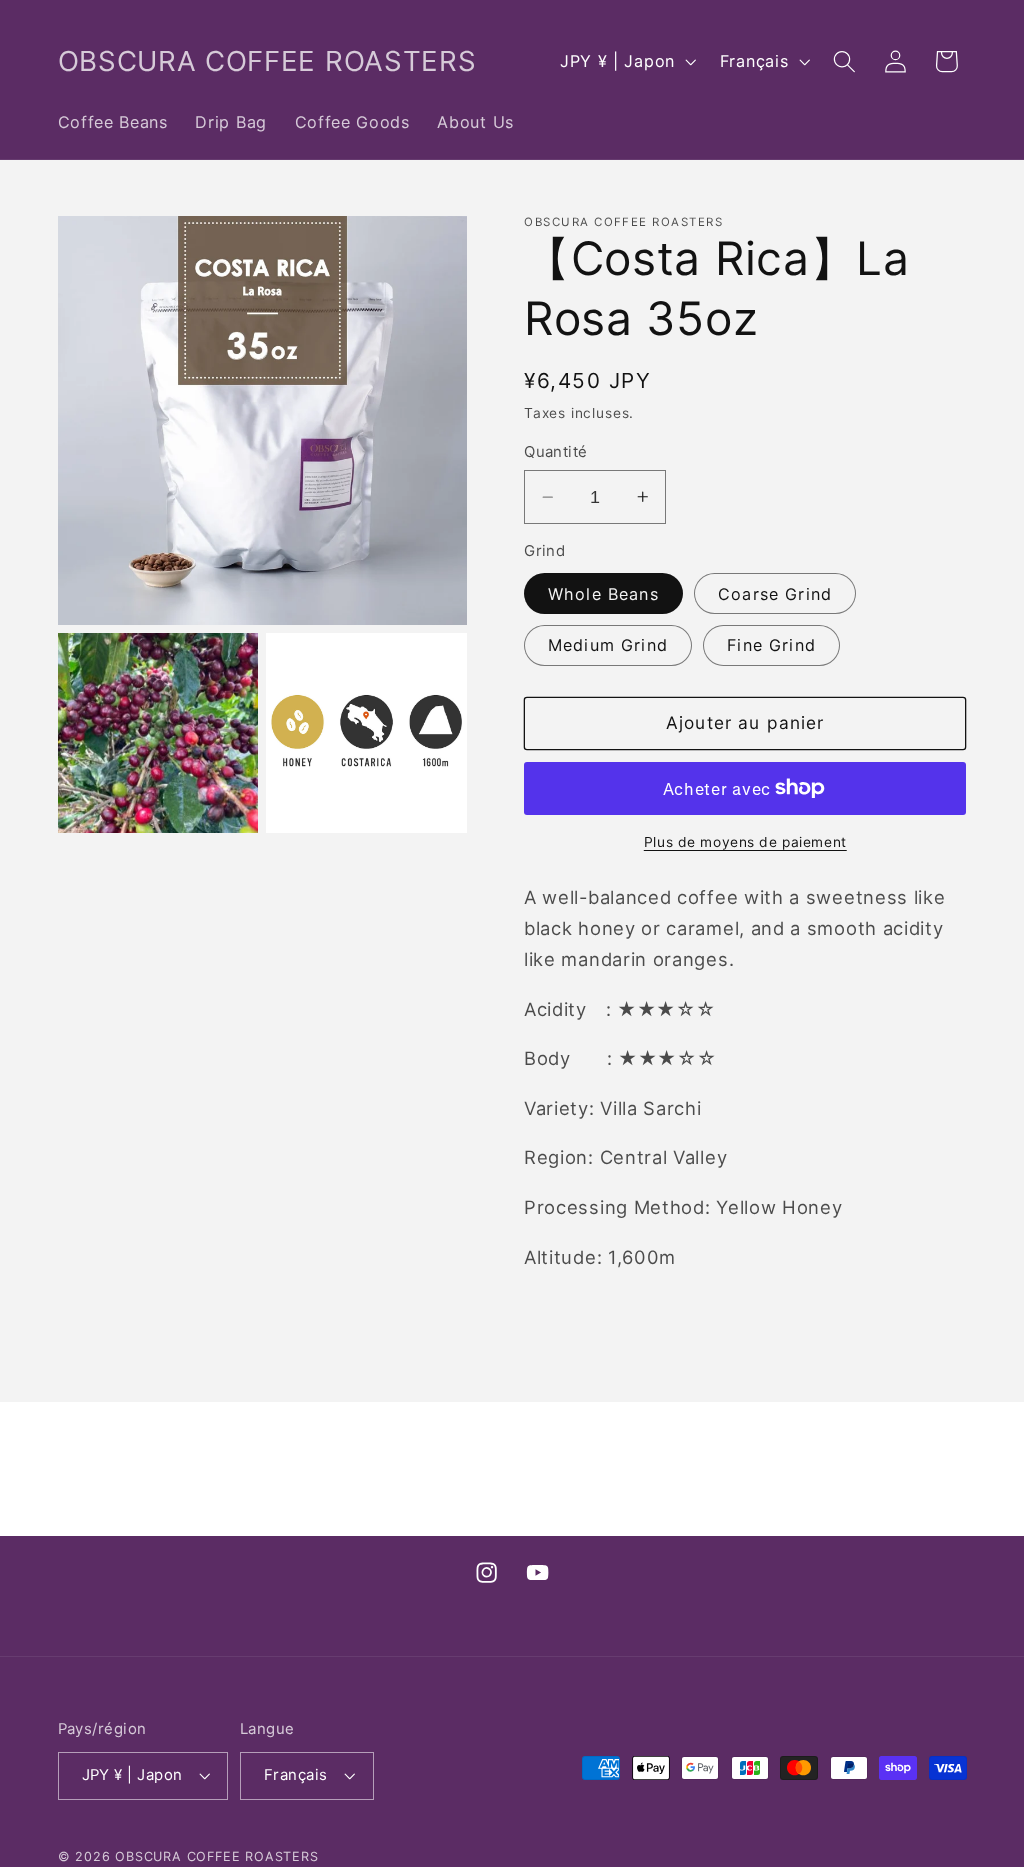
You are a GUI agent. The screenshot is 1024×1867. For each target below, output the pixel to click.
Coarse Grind (775, 594)
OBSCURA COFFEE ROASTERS (217, 1856)
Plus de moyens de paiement (745, 842)
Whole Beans (603, 594)
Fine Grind (771, 645)
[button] (844, 61)
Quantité (556, 452)
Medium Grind (608, 645)
